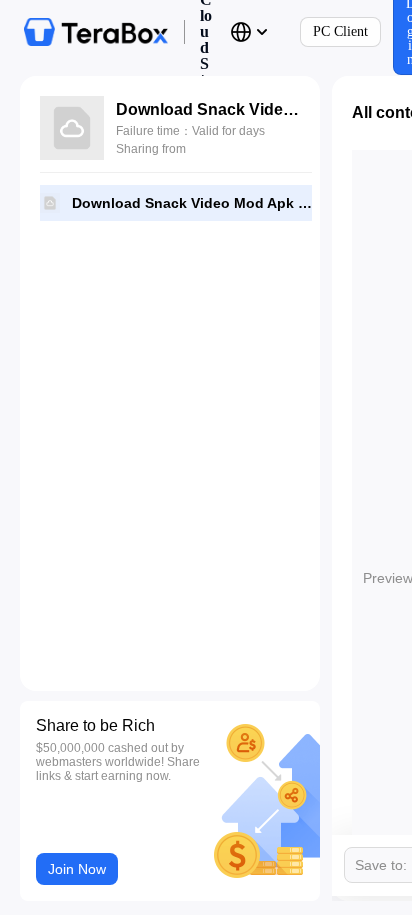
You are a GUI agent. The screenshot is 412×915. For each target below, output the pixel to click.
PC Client (340, 31)
